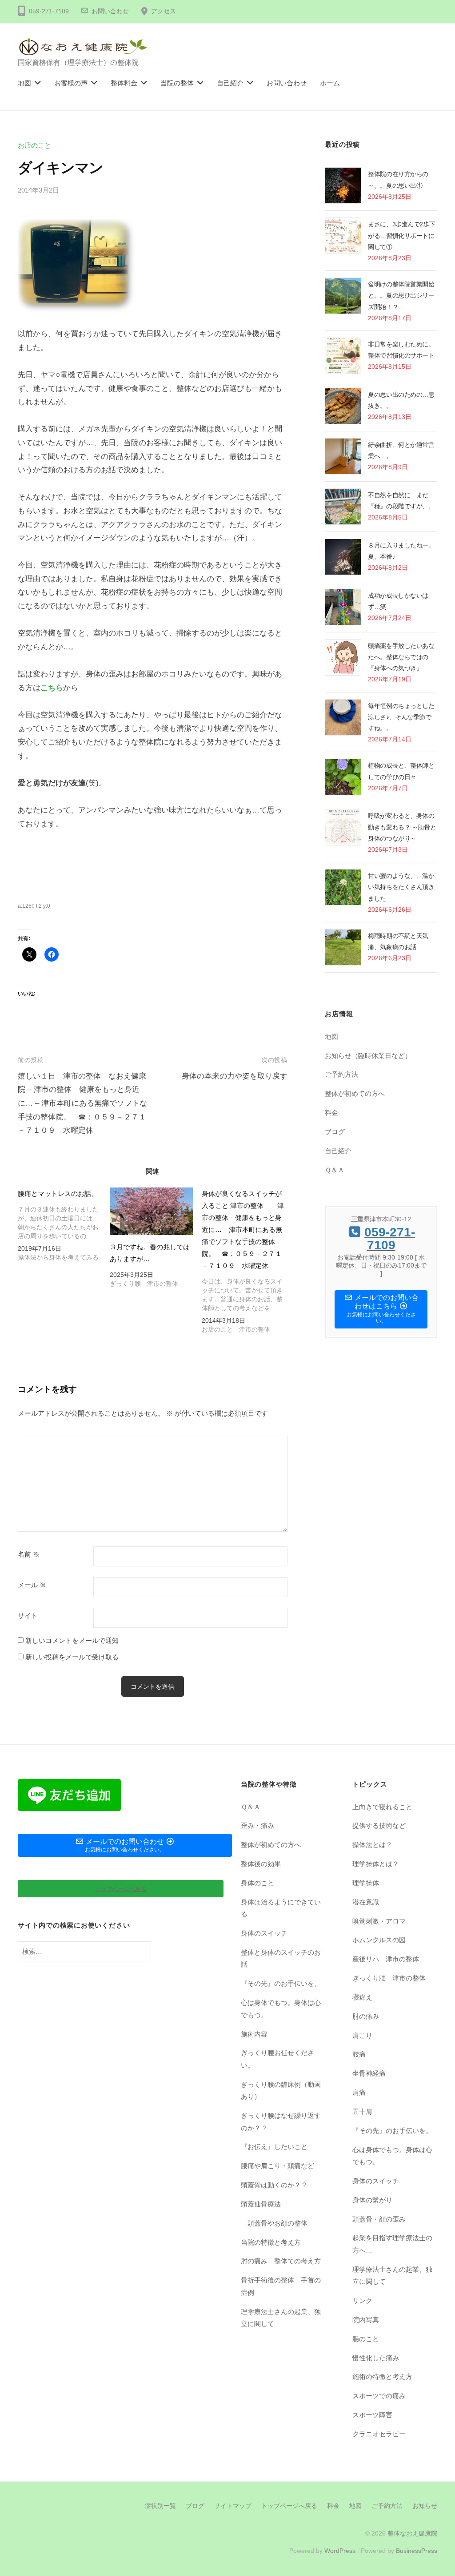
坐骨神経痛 (369, 2073)
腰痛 (359, 2054)
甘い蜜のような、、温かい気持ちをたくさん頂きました (401, 887)
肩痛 (359, 2092)
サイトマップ (233, 2506)
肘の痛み (366, 2016)
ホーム (330, 83)
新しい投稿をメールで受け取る (72, 1657)
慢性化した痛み (376, 2358)
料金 (331, 1113)
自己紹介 (230, 83)
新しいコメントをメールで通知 (72, 1640)
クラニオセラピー (379, 2434)
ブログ (335, 1132)
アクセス (164, 11)
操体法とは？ (372, 1845)
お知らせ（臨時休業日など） (368, 1056)
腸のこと (366, 2339)
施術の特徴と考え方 (382, 2377)
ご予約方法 (341, 1074)
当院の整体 (177, 83)
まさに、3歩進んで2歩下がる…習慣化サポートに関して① (401, 235)
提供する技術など (379, 1825)
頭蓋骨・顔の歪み (379, 2219)
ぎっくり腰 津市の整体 (389, 1978)
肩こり (362, 2035)
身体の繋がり (372, 2200)
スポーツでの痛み (379, 2396)
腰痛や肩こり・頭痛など (277, 2166)
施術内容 (254, 2034)
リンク (362, 2300)
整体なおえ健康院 (412, 2533)
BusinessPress (417, 2551)
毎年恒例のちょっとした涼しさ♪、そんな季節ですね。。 (401, 717)
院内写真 (366, 2320)
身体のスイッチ (264, 1933)
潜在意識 (366, 1902)
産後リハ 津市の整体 (386, 1959)
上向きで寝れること (382, 1807)
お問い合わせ (110, 11)
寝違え (362, 1997)
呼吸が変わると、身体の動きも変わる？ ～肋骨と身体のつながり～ (402, 827)
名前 (29, 1554)
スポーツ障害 (372, 2415)
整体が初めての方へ (355, 1093)
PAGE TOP (436, 2491)
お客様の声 (71, 83)
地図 (24, 83)
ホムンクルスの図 (379, 1940)
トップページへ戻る (289, 2506)
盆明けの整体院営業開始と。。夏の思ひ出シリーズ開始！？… (401, 295)
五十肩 (362, 2111)
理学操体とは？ (376, 1864)
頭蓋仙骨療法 (261, 2204)
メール (32, 1585)
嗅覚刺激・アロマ (379, 1921)
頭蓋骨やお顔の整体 (277, 2223)
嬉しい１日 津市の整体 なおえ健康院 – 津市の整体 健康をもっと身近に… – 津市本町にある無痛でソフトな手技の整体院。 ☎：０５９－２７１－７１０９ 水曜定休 (82, 1103)
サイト (28, 1616)
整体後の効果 (261, 1864)
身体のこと (257, 1883)
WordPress (340, 2551)
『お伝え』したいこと (274, 2147)
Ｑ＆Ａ (335, 1170)
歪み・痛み (257, 1825)
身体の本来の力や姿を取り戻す (235, 1076)
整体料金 (124, 83)
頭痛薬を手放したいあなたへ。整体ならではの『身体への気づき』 (401, 657)
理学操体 (366, 1883)
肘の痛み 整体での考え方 (281, 2261)
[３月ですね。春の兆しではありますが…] (151, 1211)
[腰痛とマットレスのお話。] (64, 1226)
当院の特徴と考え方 (271, 2242)
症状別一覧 (160, 2506)
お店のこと (34, 145)
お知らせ (425, 2506)
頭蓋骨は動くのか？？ (274, 2185)
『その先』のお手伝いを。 (281, 1983)
